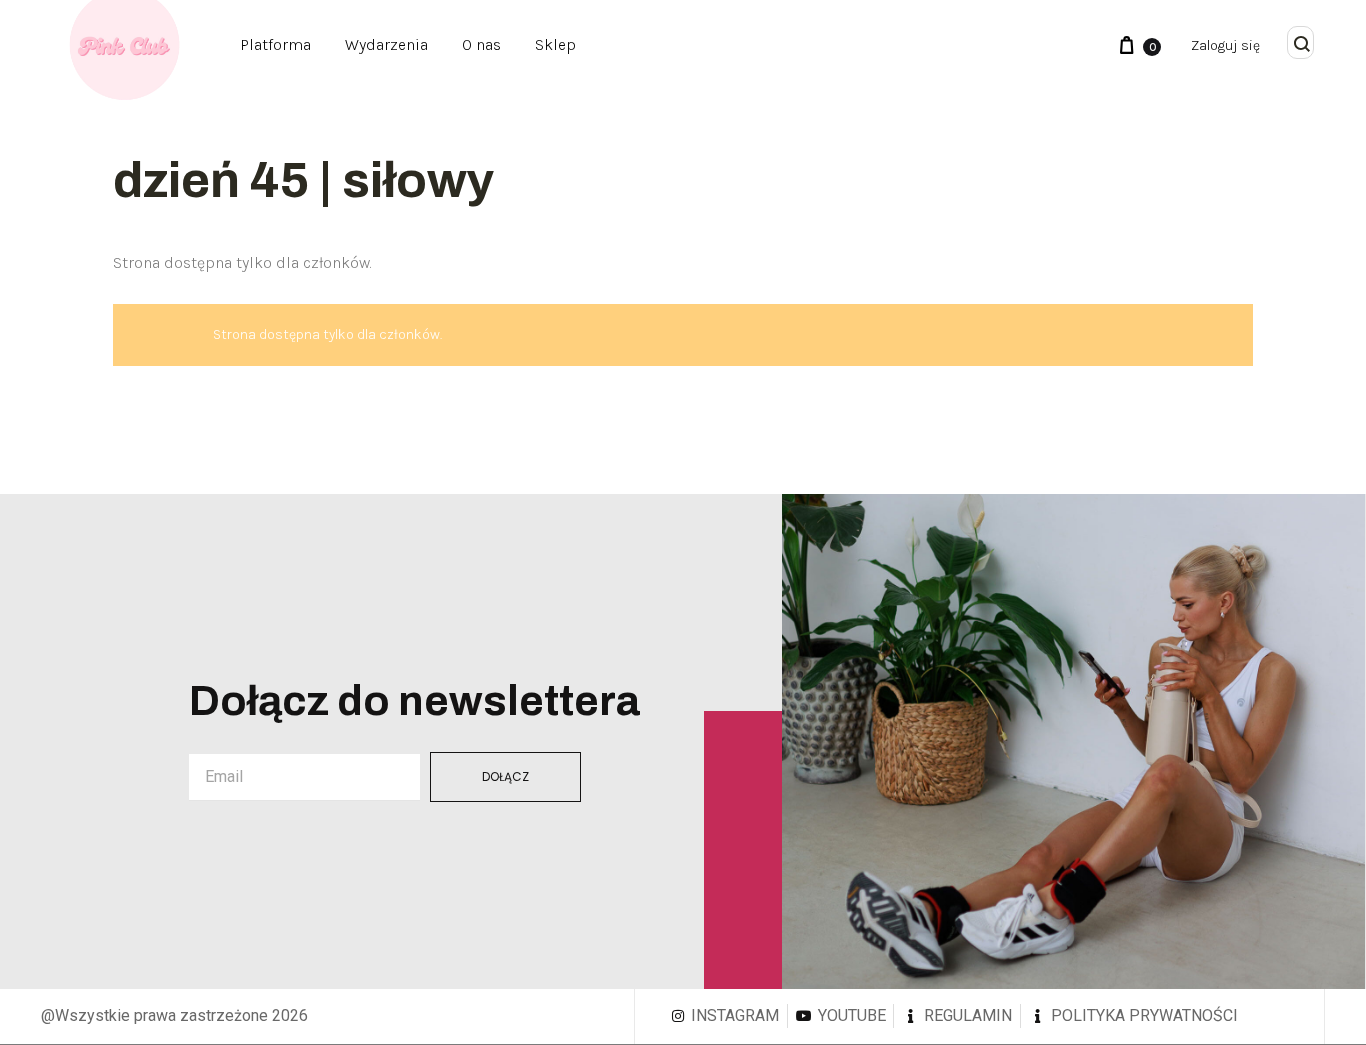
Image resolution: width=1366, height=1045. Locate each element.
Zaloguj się (1225, 45)
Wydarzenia (386, 44)
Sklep (555, 44)
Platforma (275, 44)
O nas (481, 44)
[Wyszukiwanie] (1302, 45)
